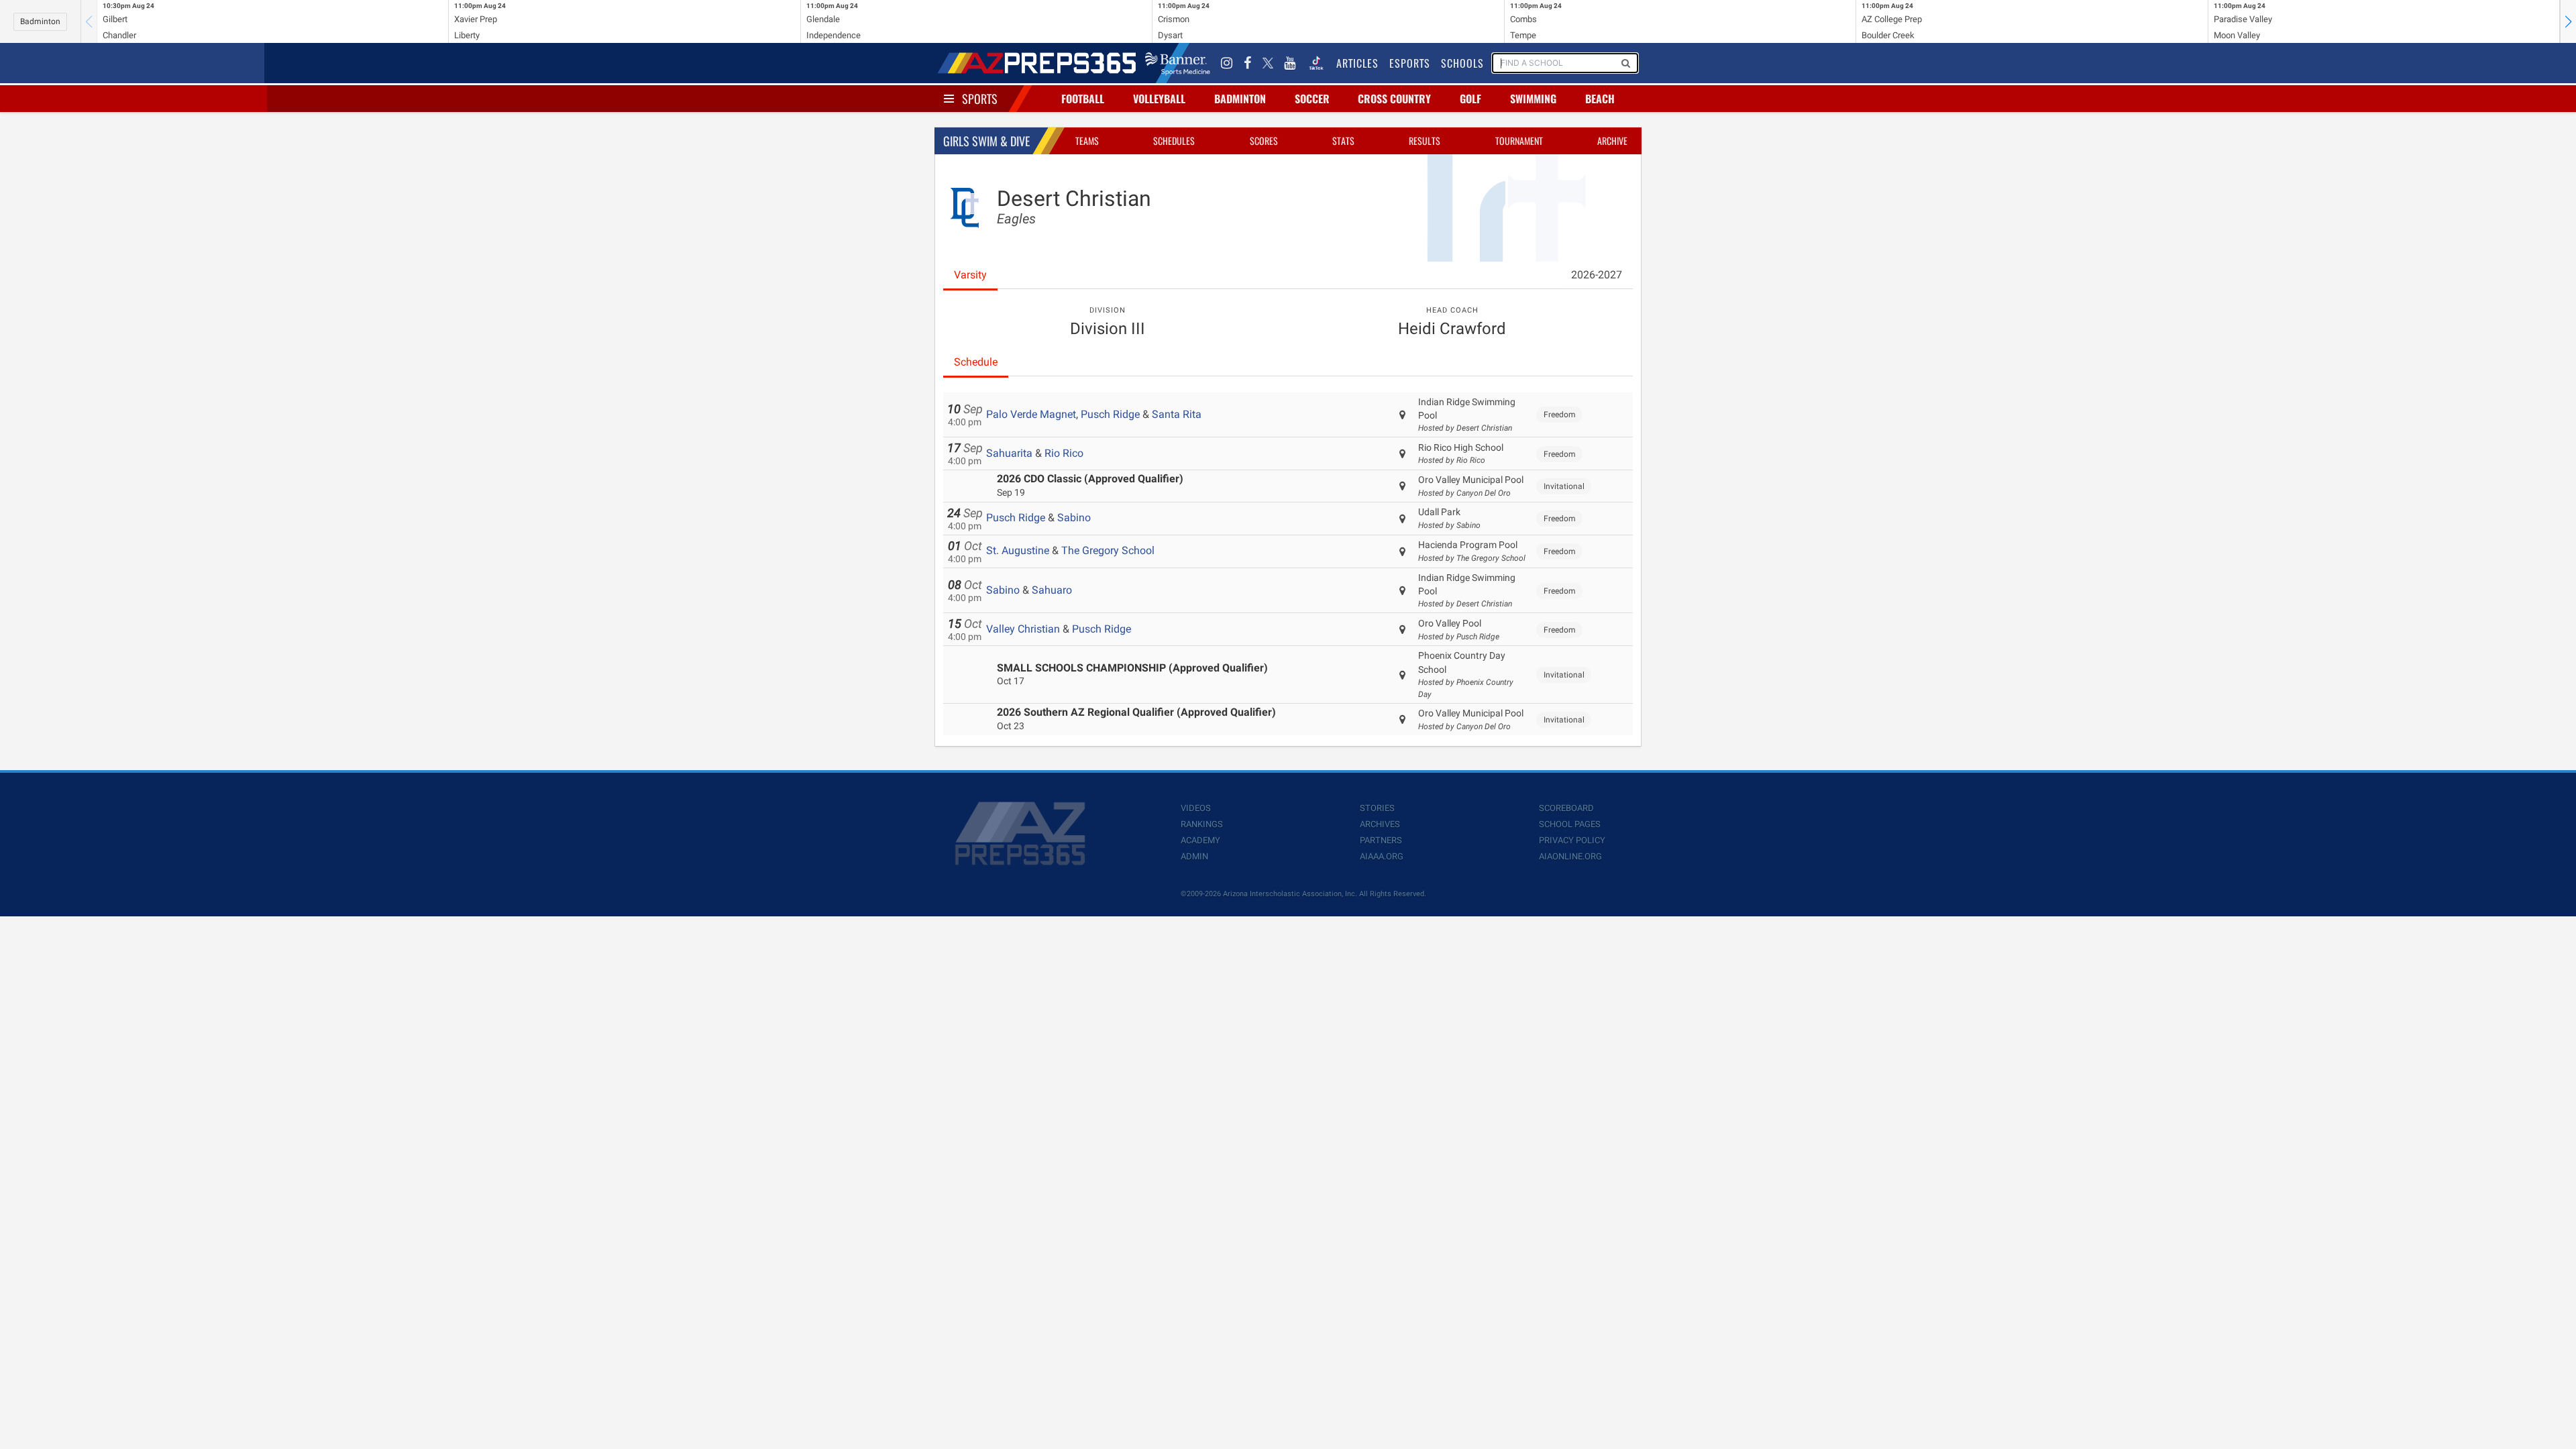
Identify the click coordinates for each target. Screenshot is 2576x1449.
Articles (1357, 63)
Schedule (976, 362)
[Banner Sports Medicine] (1178, 63)
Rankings (1202, 824)
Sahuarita (1009, 453)
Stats (1343, 141)
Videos (1196, 808)
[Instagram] (1227, 63)
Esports (1410, 63)
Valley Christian (1023, 629)
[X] (1268, 63)
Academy (1200, 840)
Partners (1381, 840)
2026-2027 (1597, 275)
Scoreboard (1566, 808)
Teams (1087, 141)
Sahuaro (1052, 590)
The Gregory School (1108, 550)
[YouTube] (1290, 63)
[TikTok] (1316, 63)
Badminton (40, 21)
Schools (1462, 63)
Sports (980, 99)
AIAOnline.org (1570, 856)
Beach (1600, 99)
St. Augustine (1018, 550)
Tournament (1519, 141)
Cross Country (1394, 99)
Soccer (1312, 99)
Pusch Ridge (1110, 414)
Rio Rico (1064, 453)
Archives (1380, 824)
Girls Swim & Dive (986, 141)
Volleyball (1159, 99)
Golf (1470, 99)
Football (1083, 99)
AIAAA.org (1382, 856)
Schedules (1174, 141)
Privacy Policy (1572, 840)
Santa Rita (1177, 414)
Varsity (970, 275)
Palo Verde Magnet (1031, 414)
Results (1425, 141)
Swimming (1533, 99)
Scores (1264, 141)
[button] (2568, 21)
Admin (1194, 856)
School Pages (1570, 824)
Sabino (1074, 518)
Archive (1612, 141)
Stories (1377, 808)
